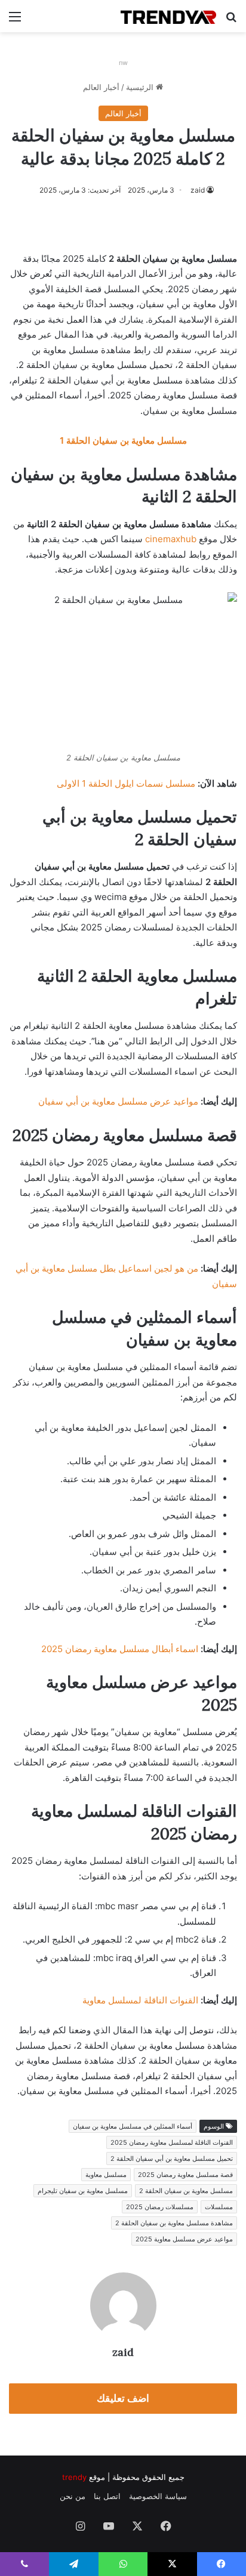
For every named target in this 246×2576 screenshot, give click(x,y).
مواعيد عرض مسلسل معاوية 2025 (184, 2239)
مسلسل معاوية (106, 2175)
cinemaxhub (171, 539)
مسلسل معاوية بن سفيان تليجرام (83, 2191)
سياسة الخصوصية (158, 2496)
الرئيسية (141, 87)
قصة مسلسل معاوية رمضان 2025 (185, 2175)
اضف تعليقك (123, 2398)
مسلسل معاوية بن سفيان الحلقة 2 (186, 2191)
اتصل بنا (107, 2496)
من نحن (73, 2496)
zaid (198, 190)
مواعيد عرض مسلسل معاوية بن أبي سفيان (118, 1101)
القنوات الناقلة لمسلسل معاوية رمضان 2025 (172, 2142)
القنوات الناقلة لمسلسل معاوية (140, 2000)
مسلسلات (219, 2207)
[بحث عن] (231, 21)
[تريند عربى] (168, 16)
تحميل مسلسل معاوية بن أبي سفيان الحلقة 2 (172, 2158)
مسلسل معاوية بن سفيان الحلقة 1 (123, 440)
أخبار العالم (101, 87)
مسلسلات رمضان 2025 (160, 2207)
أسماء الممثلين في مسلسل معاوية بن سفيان (133, 2126)
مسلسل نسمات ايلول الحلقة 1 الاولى (126, 783)
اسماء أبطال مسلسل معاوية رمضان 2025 (120, 1649)
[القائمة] (15, 21)
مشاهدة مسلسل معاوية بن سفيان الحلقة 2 (174, 2223)
